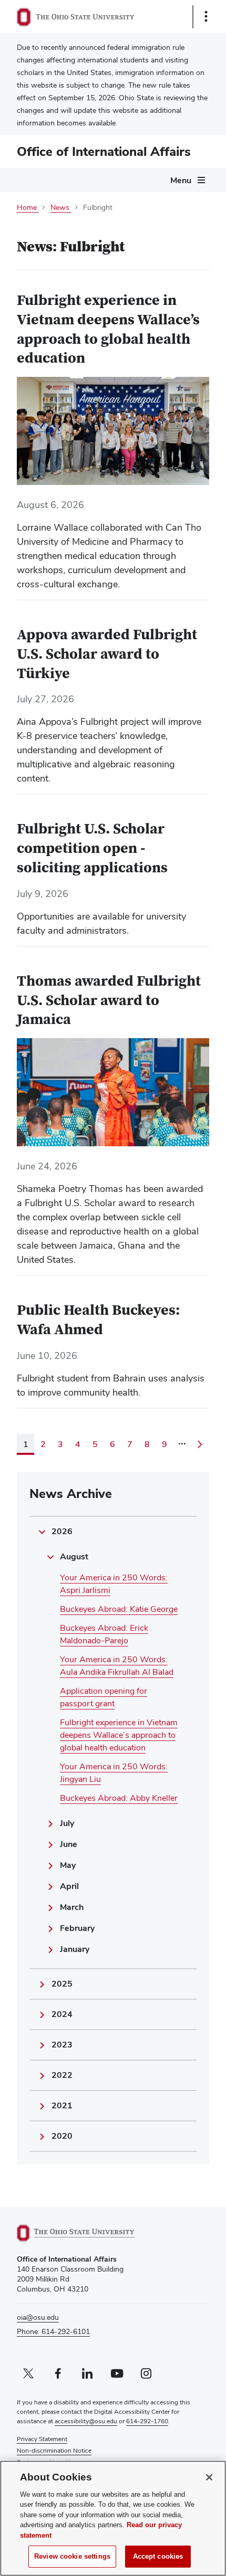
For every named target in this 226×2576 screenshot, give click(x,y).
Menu (181, 180)
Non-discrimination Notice (54, 2451)
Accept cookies (158, 2556)
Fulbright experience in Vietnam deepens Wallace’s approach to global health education (119, 1735)
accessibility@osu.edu (86, 2421)
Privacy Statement (42, 2439)
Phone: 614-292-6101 (53, 2331)
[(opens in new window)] (88, 2233)
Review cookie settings (72, 2556)
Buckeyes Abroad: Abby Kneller (119, 1798)
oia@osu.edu (38, 2317)
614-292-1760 (147, 2421)
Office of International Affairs (104, 151)
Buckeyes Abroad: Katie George (119, 1609)
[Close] (209, 2477)
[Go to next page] (200, 1444)
